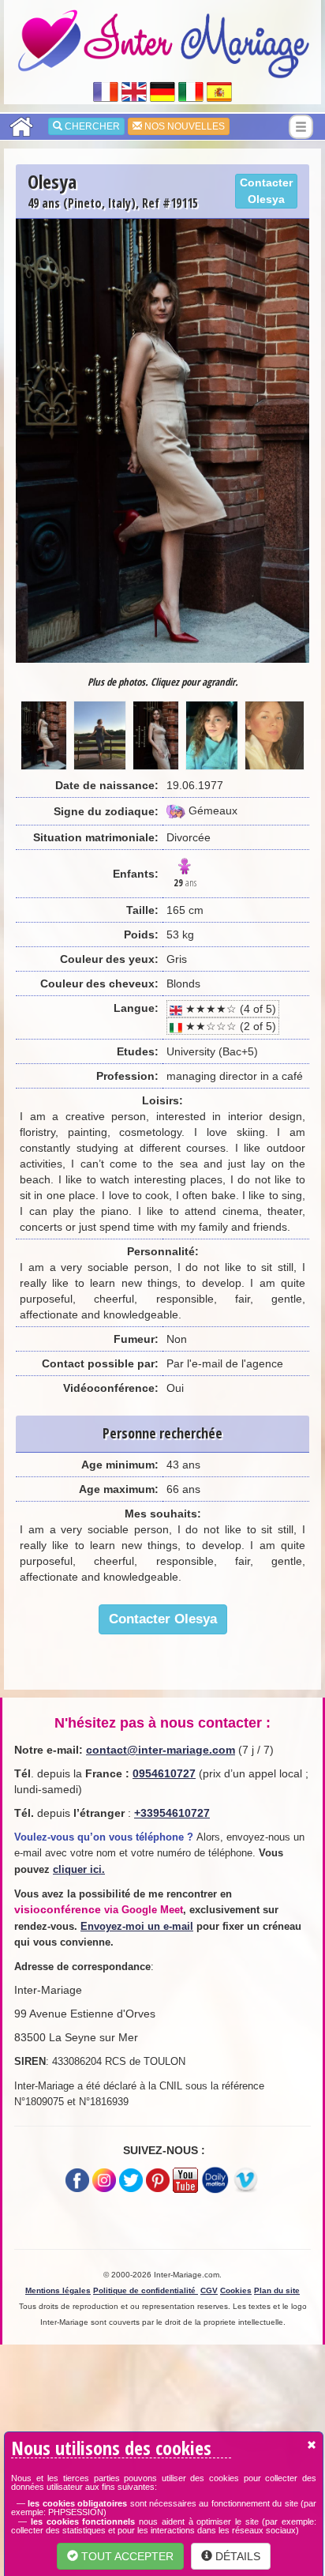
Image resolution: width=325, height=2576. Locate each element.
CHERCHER (91, 126)
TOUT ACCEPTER (126, 2556)
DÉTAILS (236, 2556)
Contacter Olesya (266, 191)
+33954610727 (172, 1813)
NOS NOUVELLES (183, 126)
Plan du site (277, 2290)
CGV (209, 2290)
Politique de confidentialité (146, 2290)
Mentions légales (58, 2290)
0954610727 (164, 1773)
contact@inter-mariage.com (161, 1750)
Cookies (236, 2290)
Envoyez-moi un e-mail (137, 1926)
